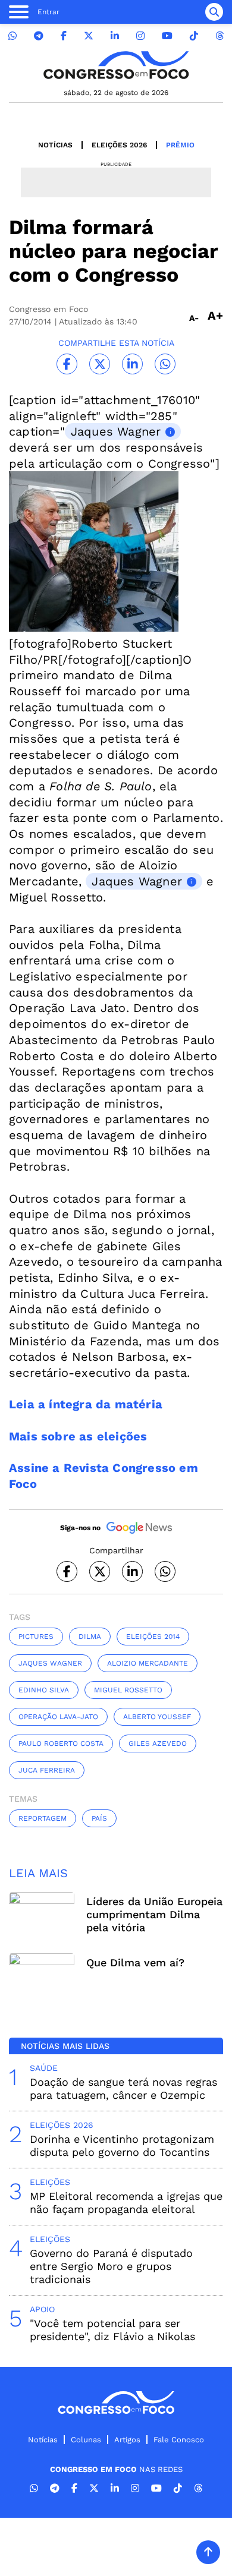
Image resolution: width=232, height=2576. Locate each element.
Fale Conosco (179, 2440)
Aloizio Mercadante (148, 1663)
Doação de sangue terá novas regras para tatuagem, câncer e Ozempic (123, 2088)
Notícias (55, 145)
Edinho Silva (44, 1690)
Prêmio (180, 145)
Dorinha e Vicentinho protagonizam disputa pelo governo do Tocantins (122, 2145)
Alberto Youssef (157, 1717)
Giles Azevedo (158, 1743)
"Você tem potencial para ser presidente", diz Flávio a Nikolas (112, 2330)
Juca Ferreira (47, 1770)
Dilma (90, 1637)
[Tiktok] (194, 36)
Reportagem (43, 1818)
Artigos (127, 2440)
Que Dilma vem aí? (135, 1962)
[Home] (116, 65)
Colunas (86, 2440)
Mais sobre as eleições (78, 1436)
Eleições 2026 (119, 145)
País (99, 1818)
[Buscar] (214, 12)
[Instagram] (140, 36)
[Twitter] (89, 36)
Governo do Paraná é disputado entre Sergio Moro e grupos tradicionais (111, 2266)
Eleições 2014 (153, 1637)
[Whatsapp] (12, 36)
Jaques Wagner (116, 431)
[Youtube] (167, 36)
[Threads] (220, 36)
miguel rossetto (128, 1690)
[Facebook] (64, 36)
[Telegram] (39, 36)
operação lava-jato (58, 1717)
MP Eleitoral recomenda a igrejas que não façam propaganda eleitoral (126, 2203)
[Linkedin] (115, 36)
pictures (36, 1637)
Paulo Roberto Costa (61, 1743)
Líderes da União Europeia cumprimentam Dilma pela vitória (154, 1914)
